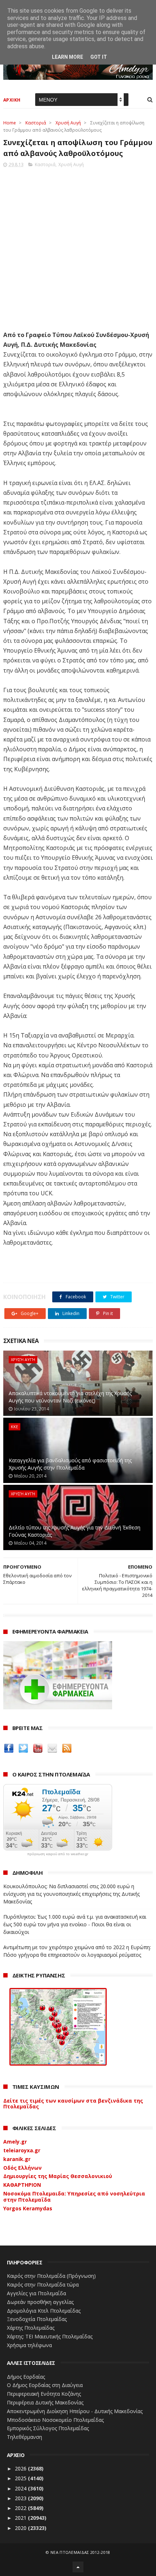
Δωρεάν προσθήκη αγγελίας (40, 2302)
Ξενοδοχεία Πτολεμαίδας (37, 2319)
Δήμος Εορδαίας (26, 2377)
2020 (21, 2528)
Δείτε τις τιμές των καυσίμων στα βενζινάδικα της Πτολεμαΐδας (73, 2104)
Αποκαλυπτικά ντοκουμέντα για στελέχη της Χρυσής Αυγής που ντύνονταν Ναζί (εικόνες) (70, 1397)
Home (10, 123)
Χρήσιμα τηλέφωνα (29, 2345)
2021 (21, 2518)
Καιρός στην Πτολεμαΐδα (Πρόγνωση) (51, 2276)
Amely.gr (15, 2142)
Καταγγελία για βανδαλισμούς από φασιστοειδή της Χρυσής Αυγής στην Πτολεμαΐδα (70, 1464)
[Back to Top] (78, 2567)
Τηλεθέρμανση (24, 2437)
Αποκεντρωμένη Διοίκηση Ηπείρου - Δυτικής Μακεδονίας (75, 2411)
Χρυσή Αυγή (68, 123)
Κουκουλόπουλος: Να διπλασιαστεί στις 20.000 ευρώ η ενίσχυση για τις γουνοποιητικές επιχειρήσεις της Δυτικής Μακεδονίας (71, 1894)
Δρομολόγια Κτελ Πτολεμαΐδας (44, 2311)
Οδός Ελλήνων (22, 2168)
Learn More (67, 57)
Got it (99, 57)
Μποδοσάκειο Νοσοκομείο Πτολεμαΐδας (55, 2420)
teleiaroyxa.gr (22, 2150)
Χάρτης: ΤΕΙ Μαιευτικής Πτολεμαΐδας (50, 2336)
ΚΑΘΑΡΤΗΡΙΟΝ (22, 2185)
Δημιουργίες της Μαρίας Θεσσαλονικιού (58, 2176)
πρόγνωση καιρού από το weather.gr (58, 1854)
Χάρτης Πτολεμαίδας (31, 2328)
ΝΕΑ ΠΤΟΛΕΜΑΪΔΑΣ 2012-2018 (80, 2552)
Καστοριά (36, 123)
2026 (21, 2468)
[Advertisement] (78, 247)
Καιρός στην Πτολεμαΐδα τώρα (43, 2285)
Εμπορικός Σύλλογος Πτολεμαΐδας (48, 2428)
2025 (21, 2478)
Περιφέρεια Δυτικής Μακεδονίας (45, 2402)
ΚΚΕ (15, 1427)
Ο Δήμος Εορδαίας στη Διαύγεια (45, 2385)
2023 (21, 2498)
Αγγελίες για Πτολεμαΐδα (36, 2293)
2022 (21, 2508)
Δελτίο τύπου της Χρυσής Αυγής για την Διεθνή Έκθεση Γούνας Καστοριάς (75, 1531)
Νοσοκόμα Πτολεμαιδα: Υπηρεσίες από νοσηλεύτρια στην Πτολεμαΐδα (74, 2197)
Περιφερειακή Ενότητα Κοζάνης (44, 2394)
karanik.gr (17, 2159)
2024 (21, 2488)
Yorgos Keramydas (28, 2208)
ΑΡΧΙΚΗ (12, 100)
